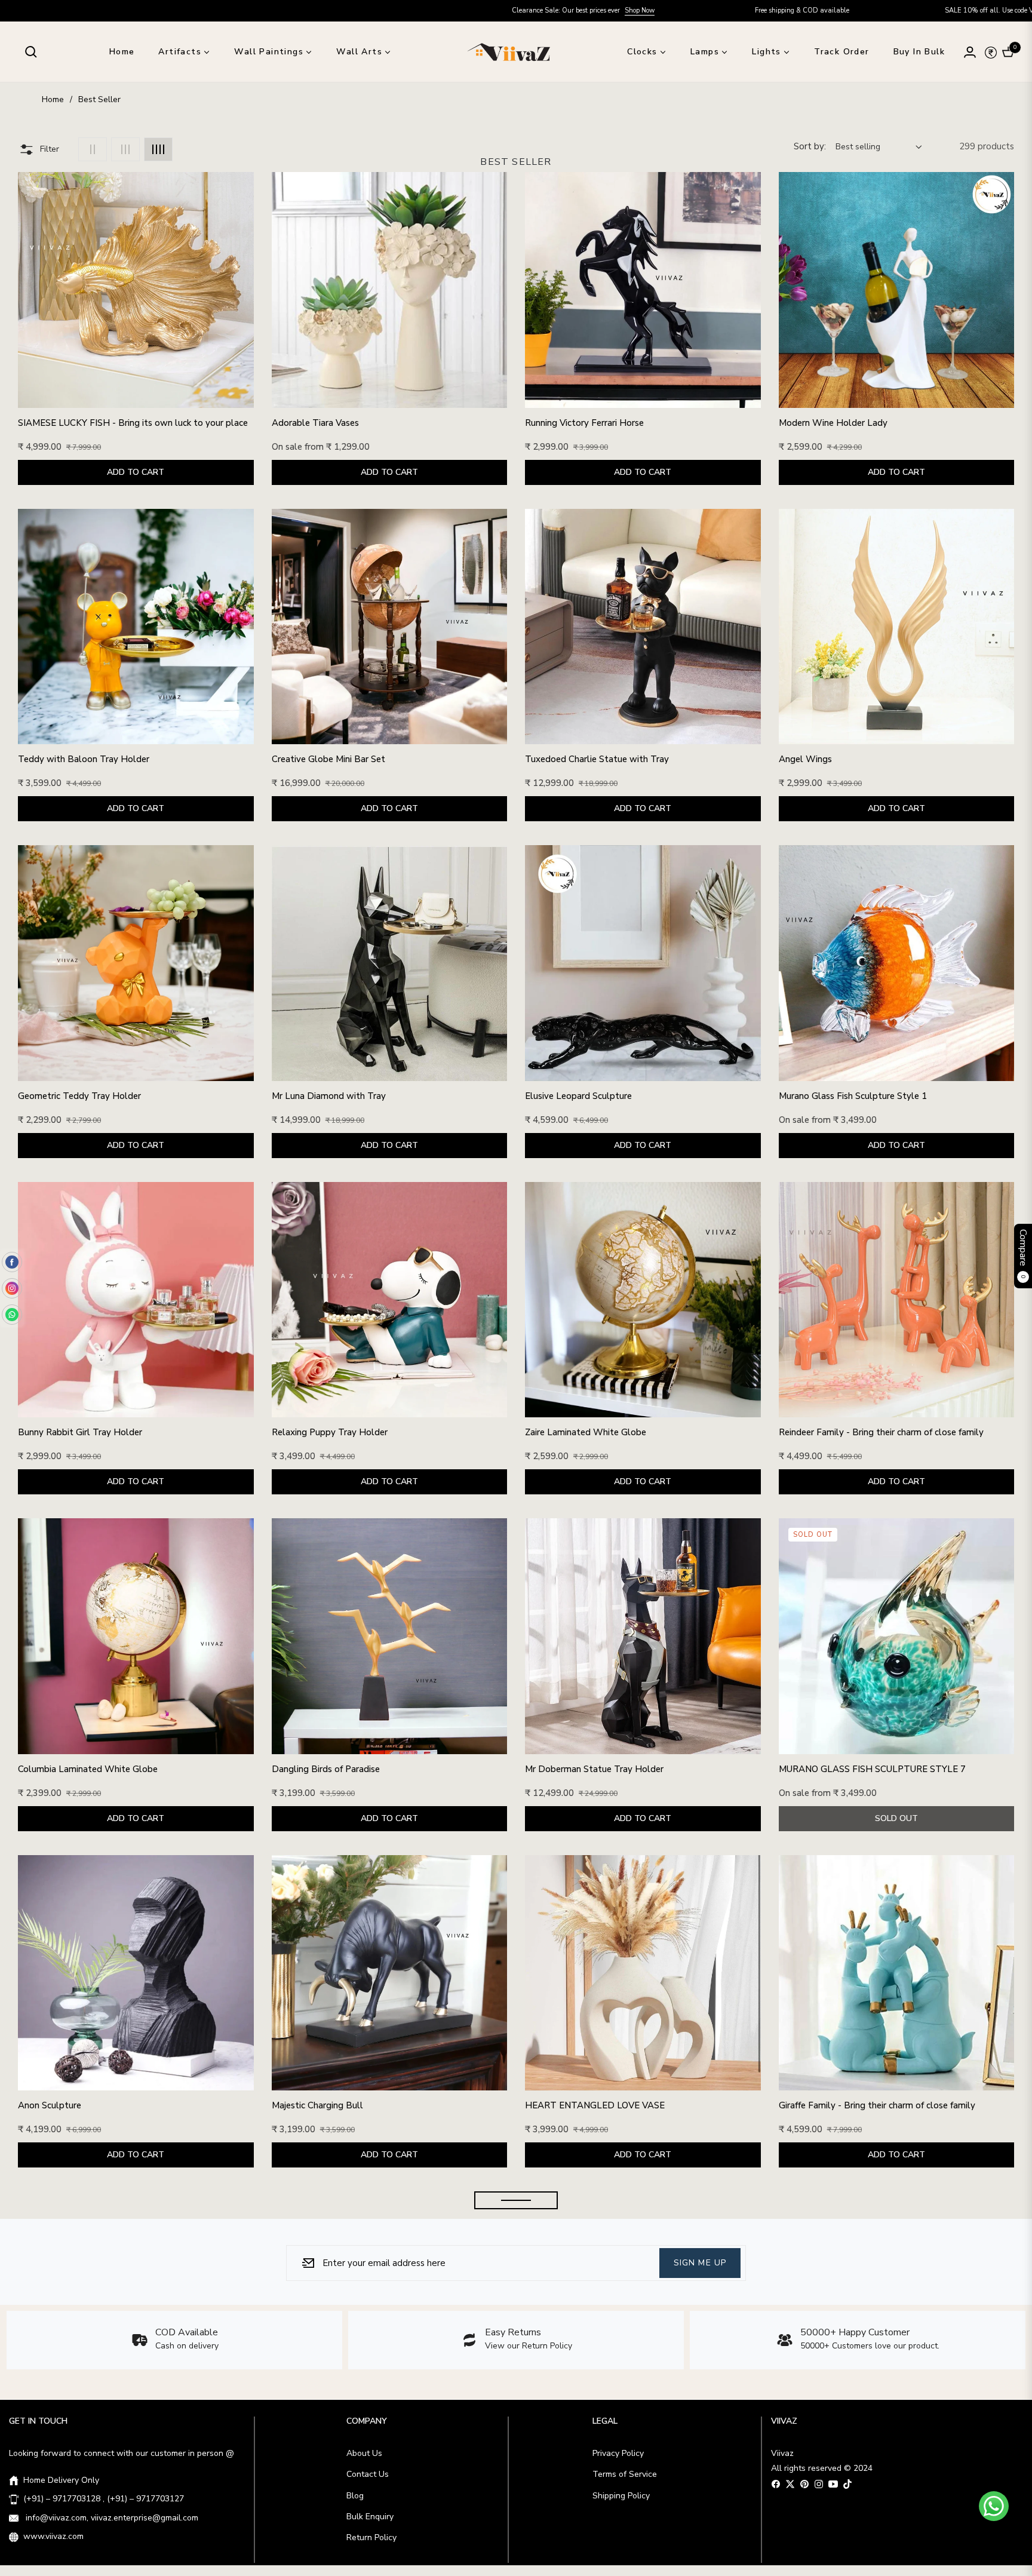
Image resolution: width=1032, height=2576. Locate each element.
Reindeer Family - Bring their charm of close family (881, 1433)
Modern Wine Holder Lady (833, 423)
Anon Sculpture (50, 2106)
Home (53, 99)
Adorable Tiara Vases (315, 423)
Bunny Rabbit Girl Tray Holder (80, 1433)
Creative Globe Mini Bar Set (328, 759)
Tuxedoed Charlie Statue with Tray (597, 759)
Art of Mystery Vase (820, 2443)
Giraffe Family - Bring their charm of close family (877, 2106)
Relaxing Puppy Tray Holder (330, 1433)
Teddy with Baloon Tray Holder (84, 759)
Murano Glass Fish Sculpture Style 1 (853, 1096)
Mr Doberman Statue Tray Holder (594, 1769)
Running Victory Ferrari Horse (584, 423)
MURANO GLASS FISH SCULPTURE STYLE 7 (872, 1769)
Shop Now (306, 10)
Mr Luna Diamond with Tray (329, 1096)
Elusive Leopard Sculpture (578, 1096)
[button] (31, 52)
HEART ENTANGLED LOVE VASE (595, 2106)
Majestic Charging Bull (317, 2106)
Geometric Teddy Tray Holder (79, 1096)
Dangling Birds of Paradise (326, 1769)
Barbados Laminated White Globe (342, 2443)
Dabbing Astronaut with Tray (585, 2443)
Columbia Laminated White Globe (88, 1769)
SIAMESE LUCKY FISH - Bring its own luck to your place (133, 423)
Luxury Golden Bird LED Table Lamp (93, 2443)
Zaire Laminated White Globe (586, 1433)
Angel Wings (805, 759)
